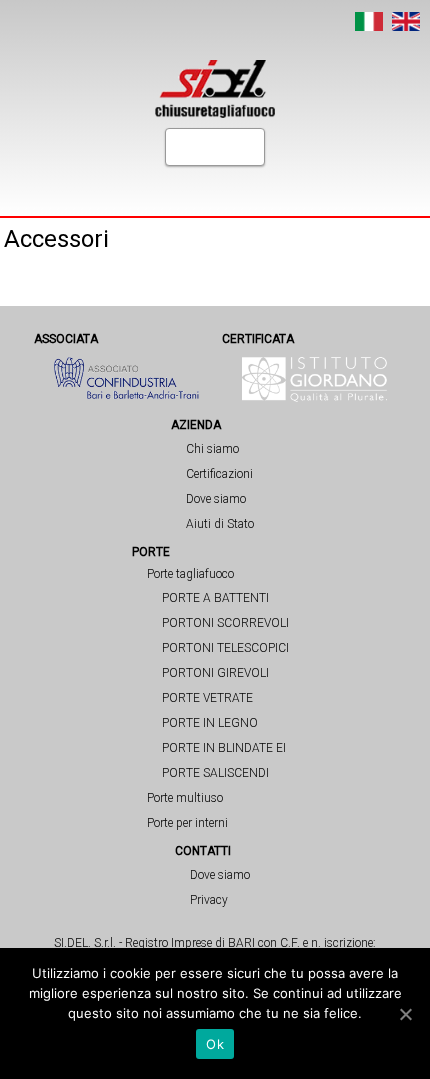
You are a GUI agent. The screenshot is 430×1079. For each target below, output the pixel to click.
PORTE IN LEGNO (210, 723)
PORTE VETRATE (207, 698)
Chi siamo (212, 449)
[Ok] (405, 1014)
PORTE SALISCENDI (215, 773)
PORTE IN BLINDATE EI (224, 748)
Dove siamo (216, 499)
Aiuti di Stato (220, 524)
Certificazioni (219, 474)
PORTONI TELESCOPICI (225, 648)
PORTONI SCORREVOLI (225, 623)
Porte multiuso (185, 798)
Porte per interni (187, 823)
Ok (215, 1044)
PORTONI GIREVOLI (215, 673)
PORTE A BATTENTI (215, 598)
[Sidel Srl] (215, 89)
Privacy (209, 900)
